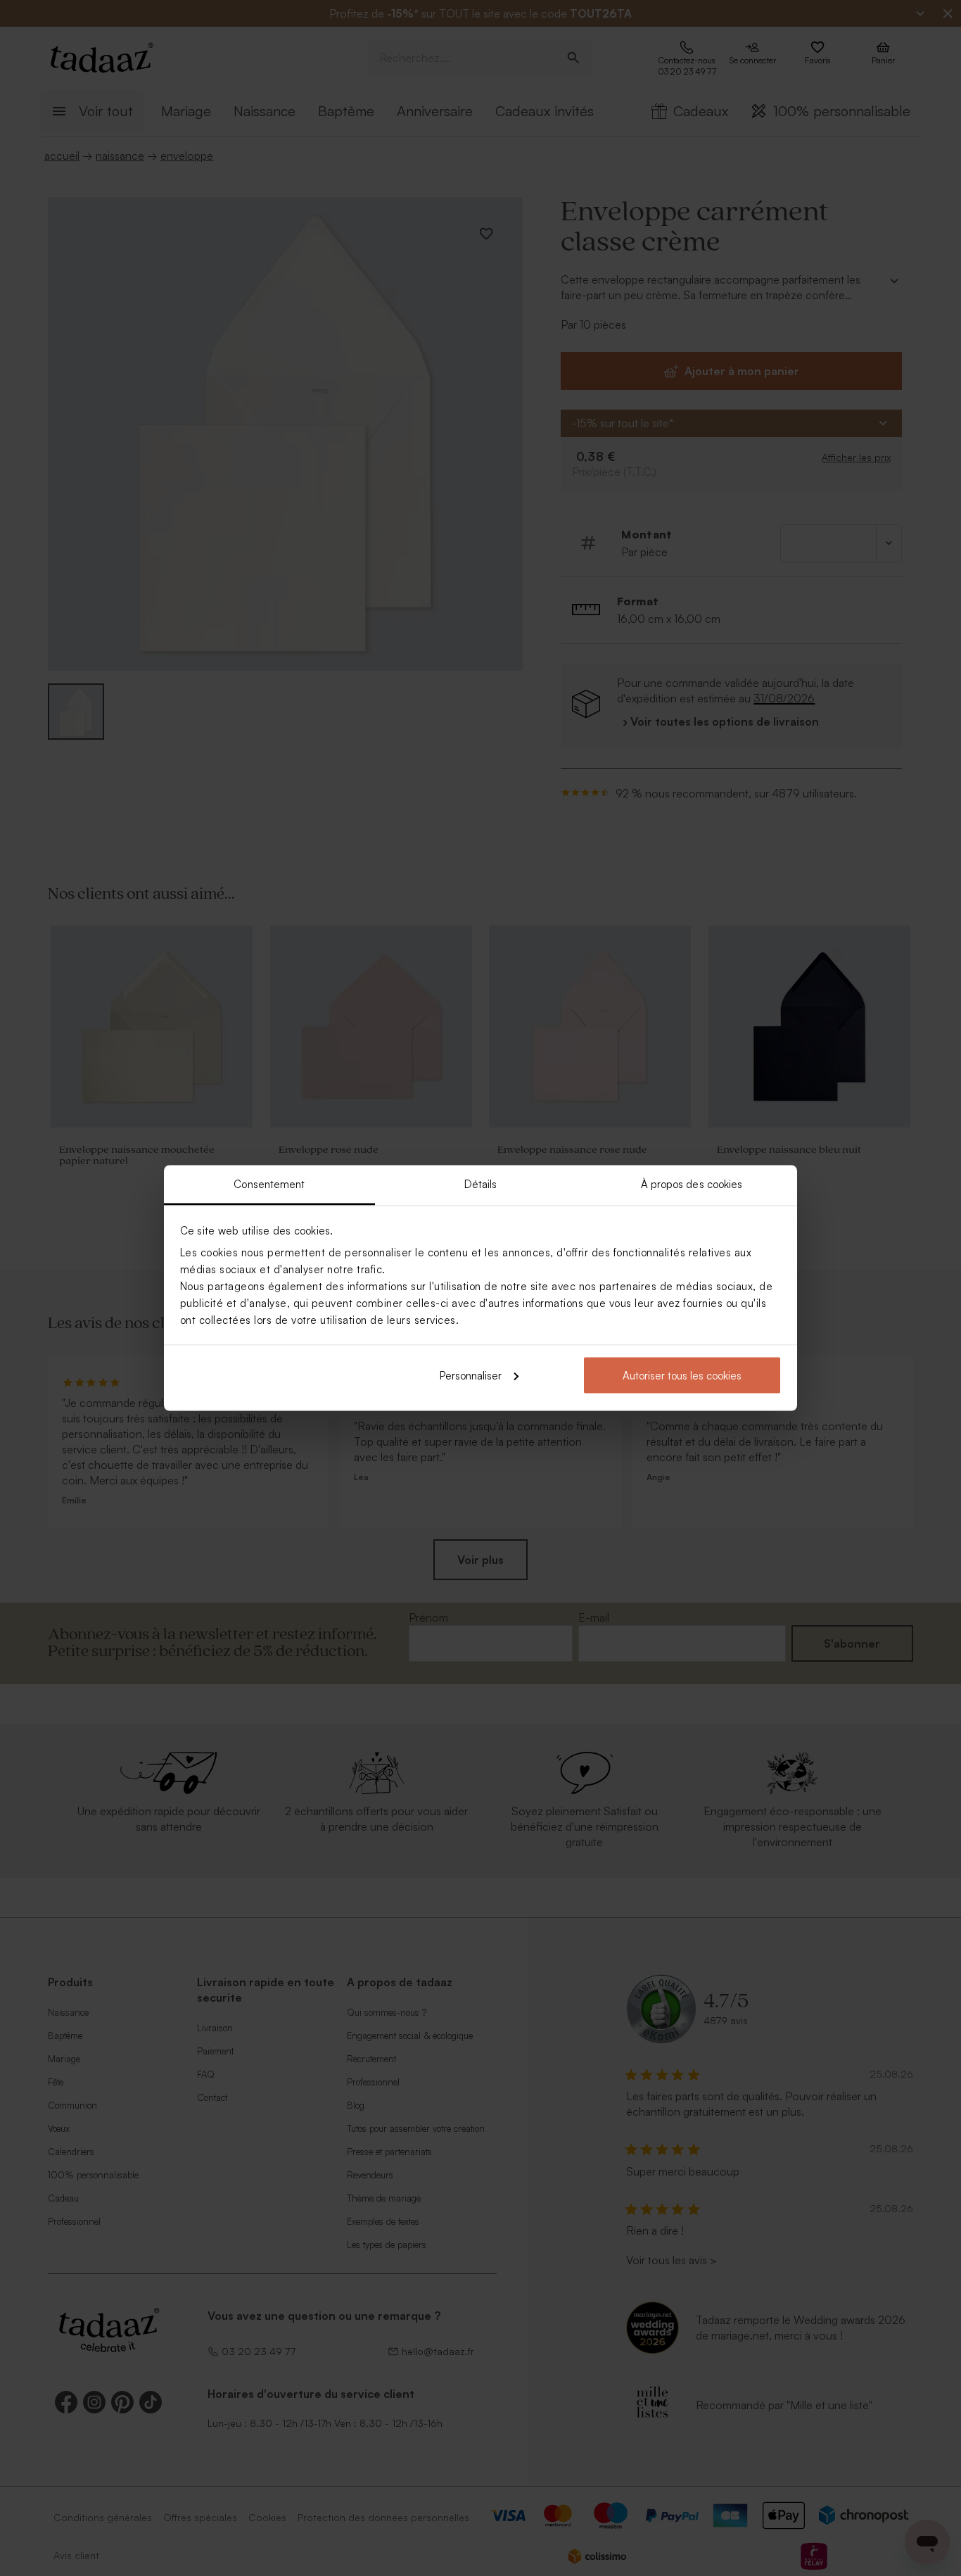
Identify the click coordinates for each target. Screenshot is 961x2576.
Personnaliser (471, 1375)
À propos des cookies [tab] (692, 1184)
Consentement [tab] (269, 1184)
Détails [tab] (481, 1184)
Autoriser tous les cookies (682, 1375)
